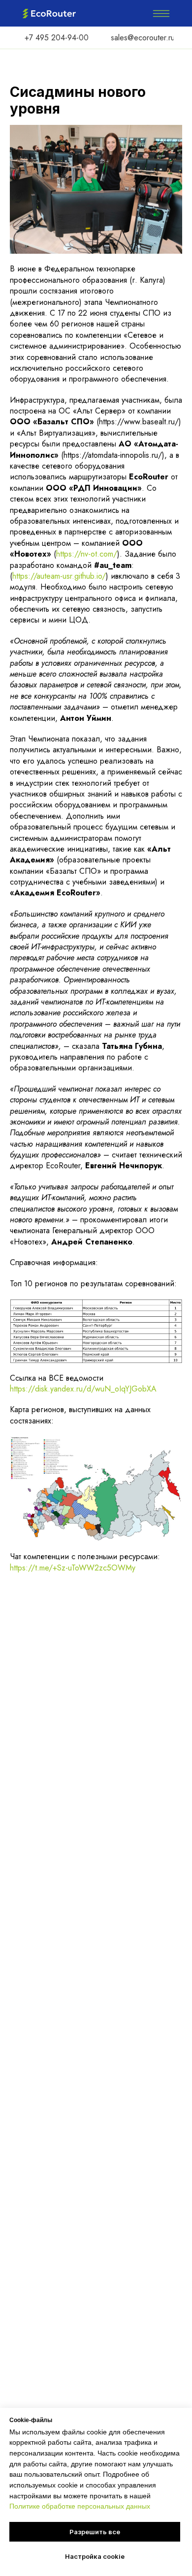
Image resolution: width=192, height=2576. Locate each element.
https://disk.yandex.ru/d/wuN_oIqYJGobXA (83, 1389)
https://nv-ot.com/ (87, 554)
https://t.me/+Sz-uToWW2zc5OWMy (73, 1568)
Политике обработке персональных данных (80, 2506)
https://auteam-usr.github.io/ (59, 576)
